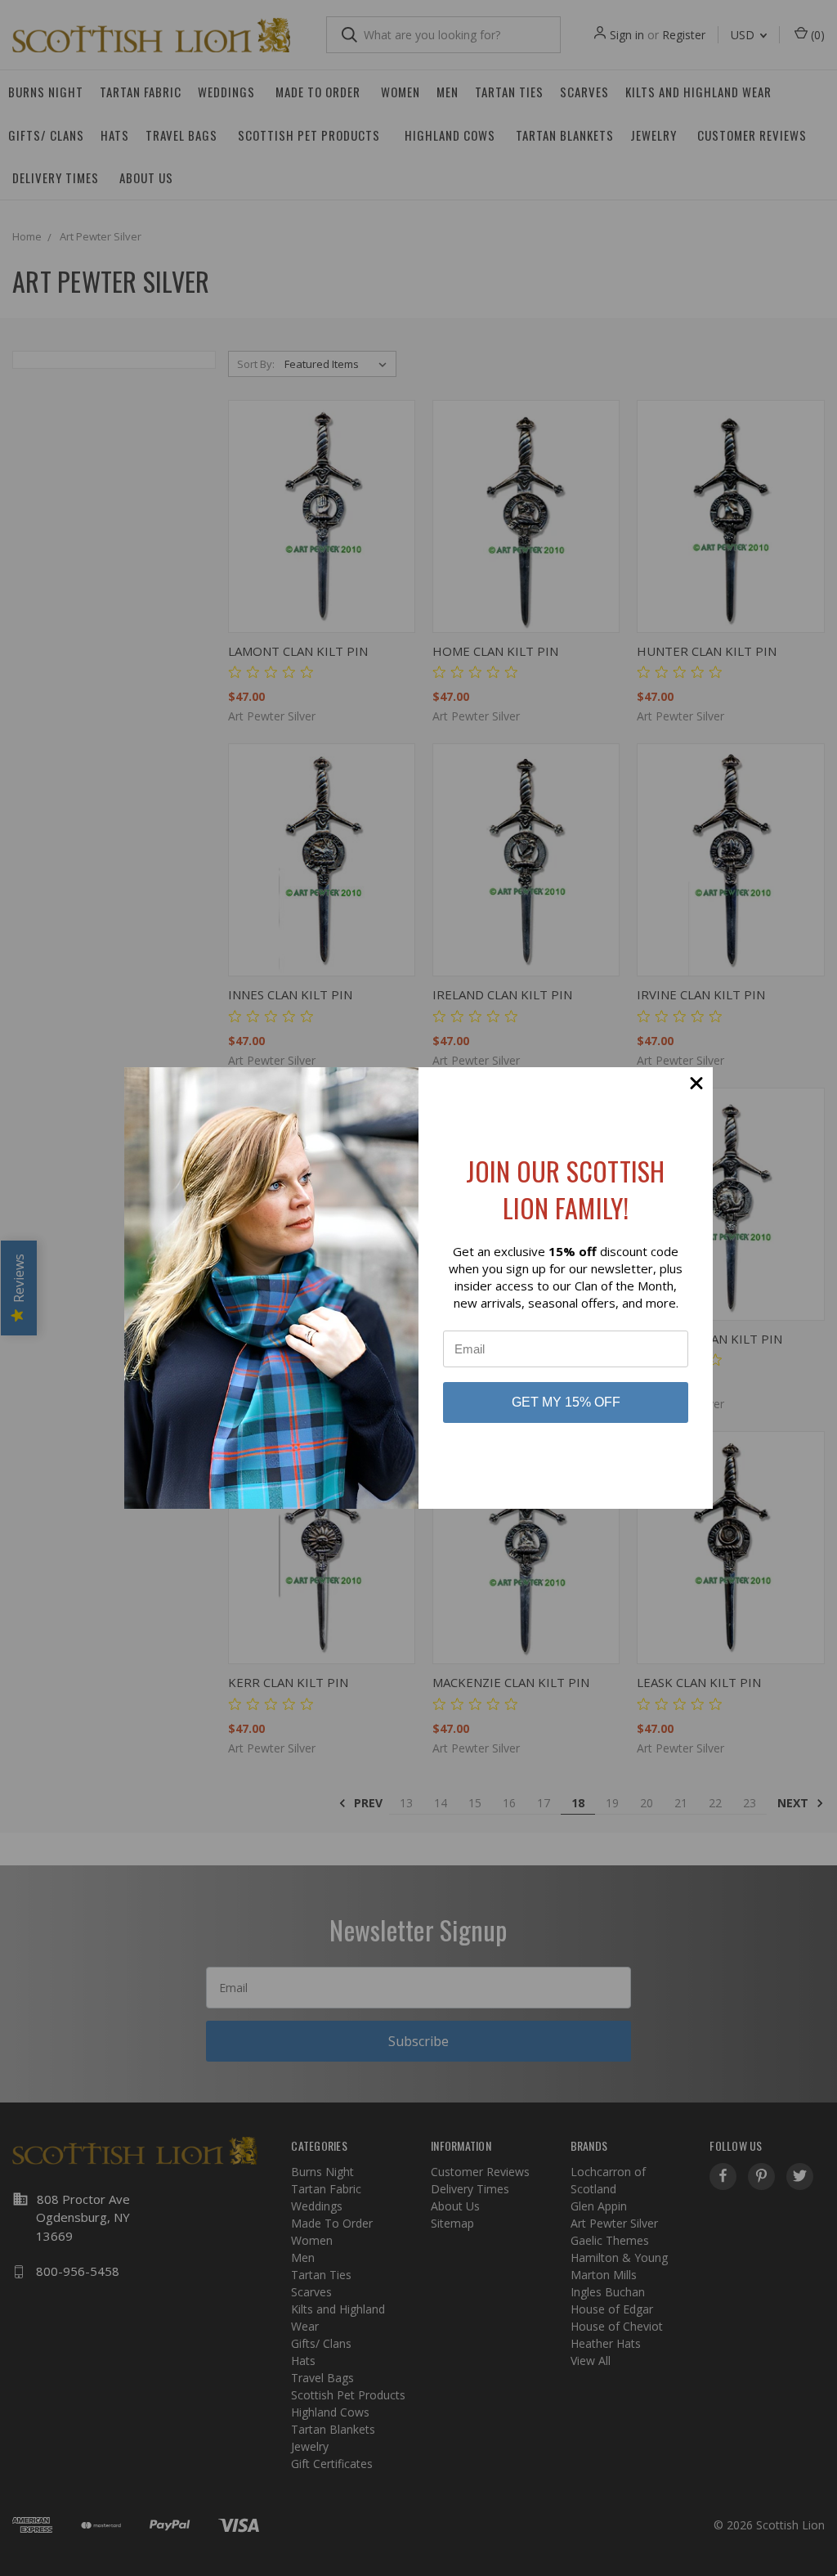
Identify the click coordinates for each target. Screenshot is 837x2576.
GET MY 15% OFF (566, 1402)
